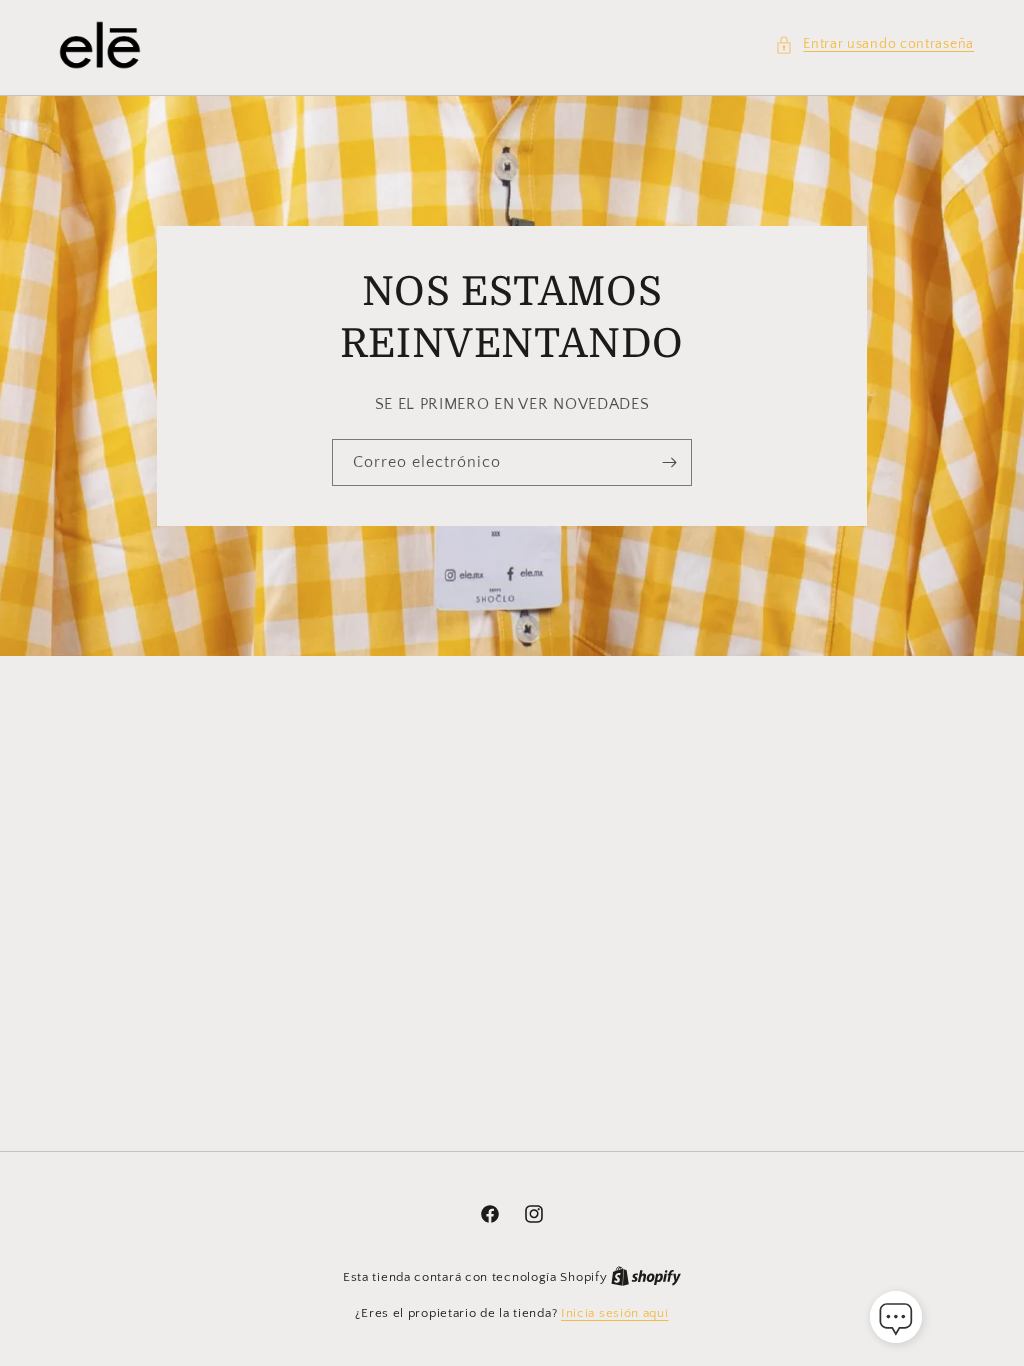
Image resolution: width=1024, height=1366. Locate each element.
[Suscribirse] (669, 462)
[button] (874, 44)
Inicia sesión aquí (615, 1313)
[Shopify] (646, 1277)
